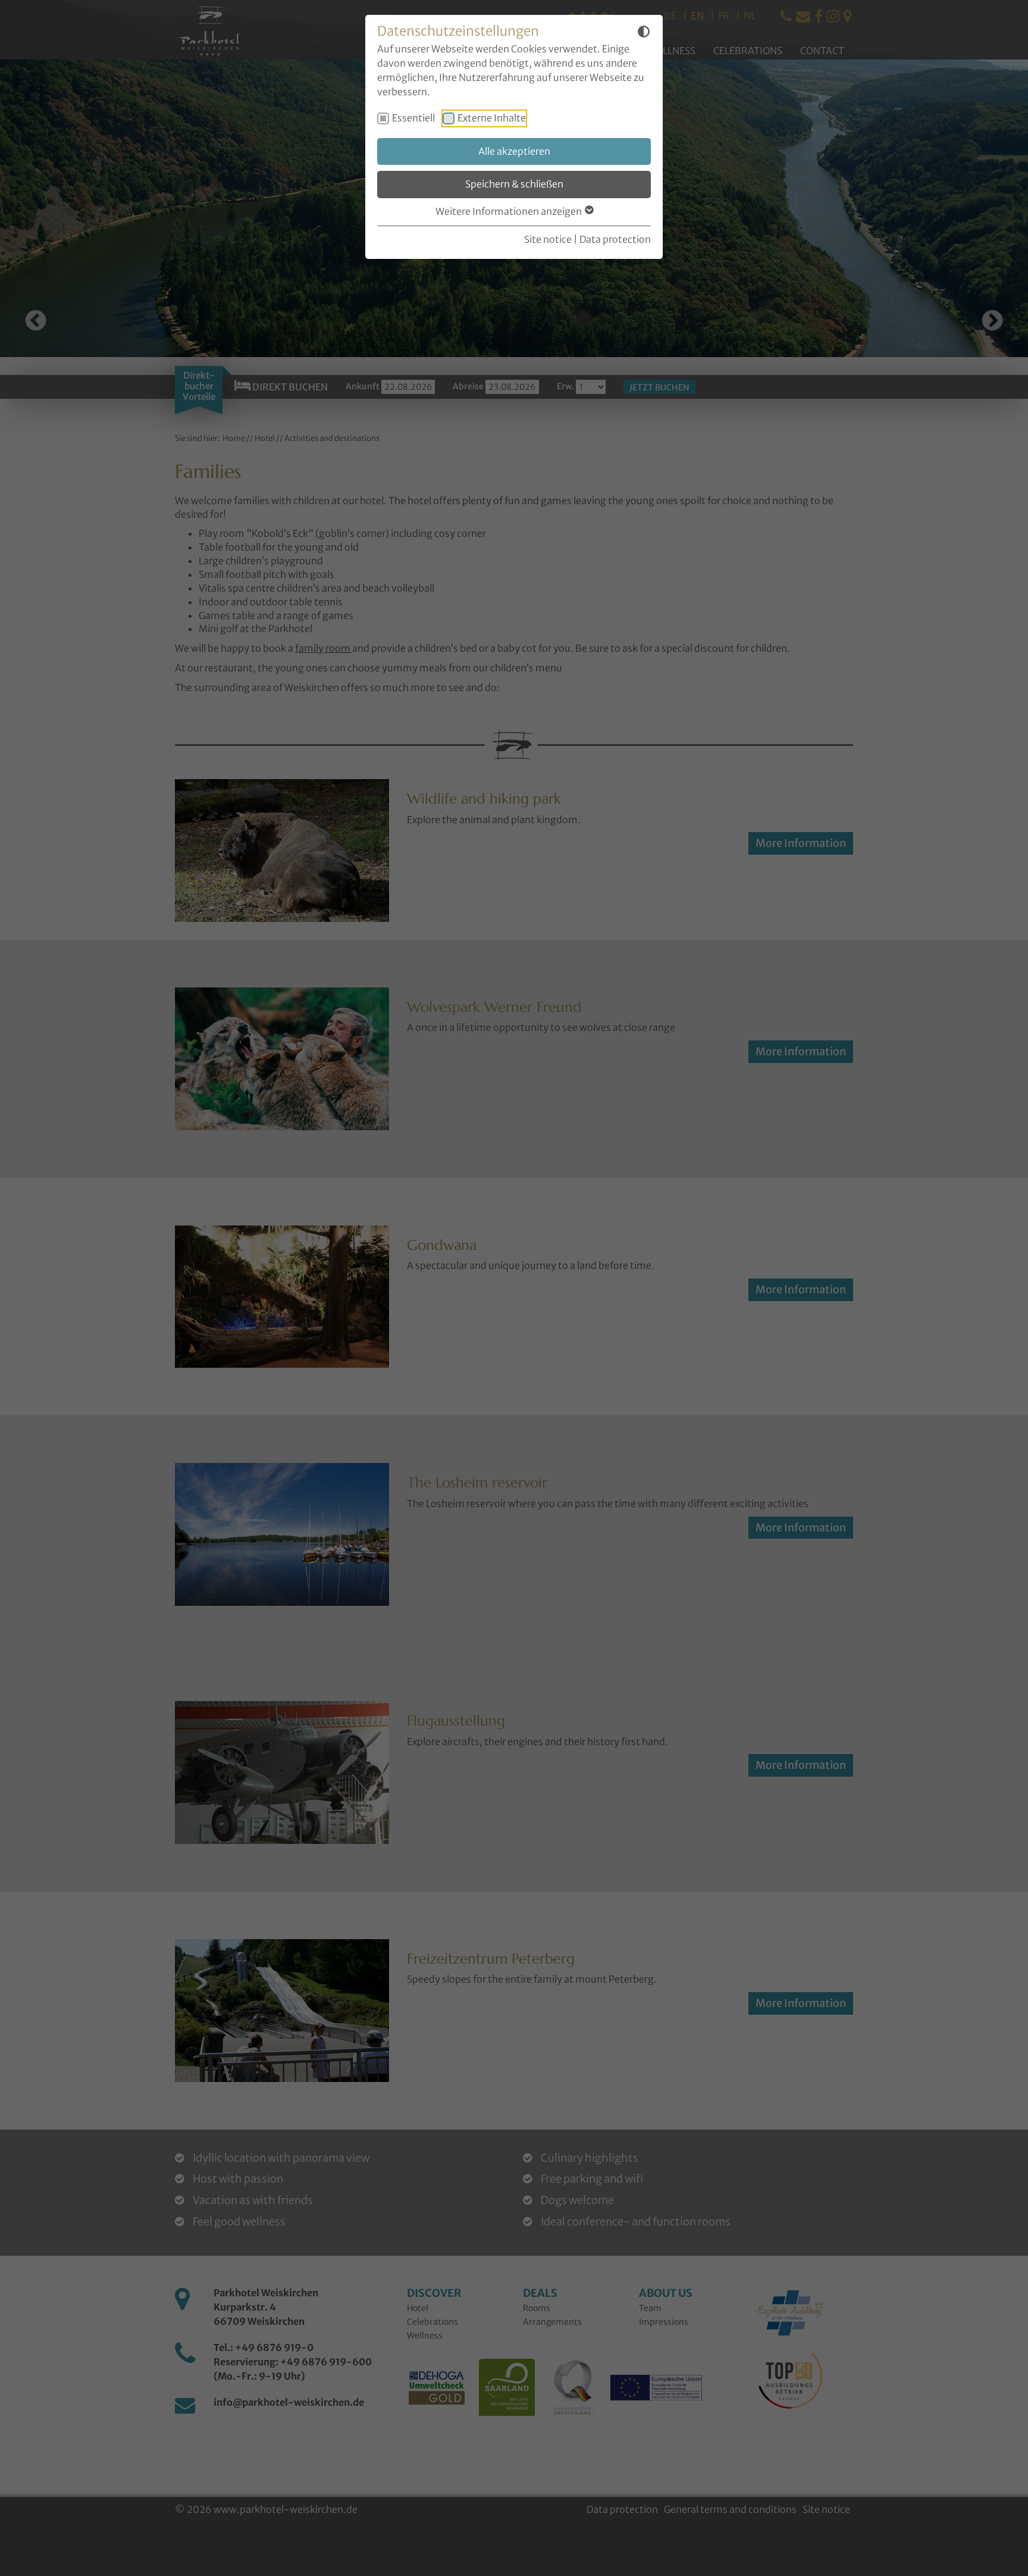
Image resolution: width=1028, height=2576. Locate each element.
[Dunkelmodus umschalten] (644, 33)
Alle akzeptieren (514, 151)
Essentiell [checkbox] (413, 118)
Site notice (548, 239)
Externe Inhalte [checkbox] (492, 118)
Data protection (615, 239)
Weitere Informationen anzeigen (510, 211)
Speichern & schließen (514, 184)
